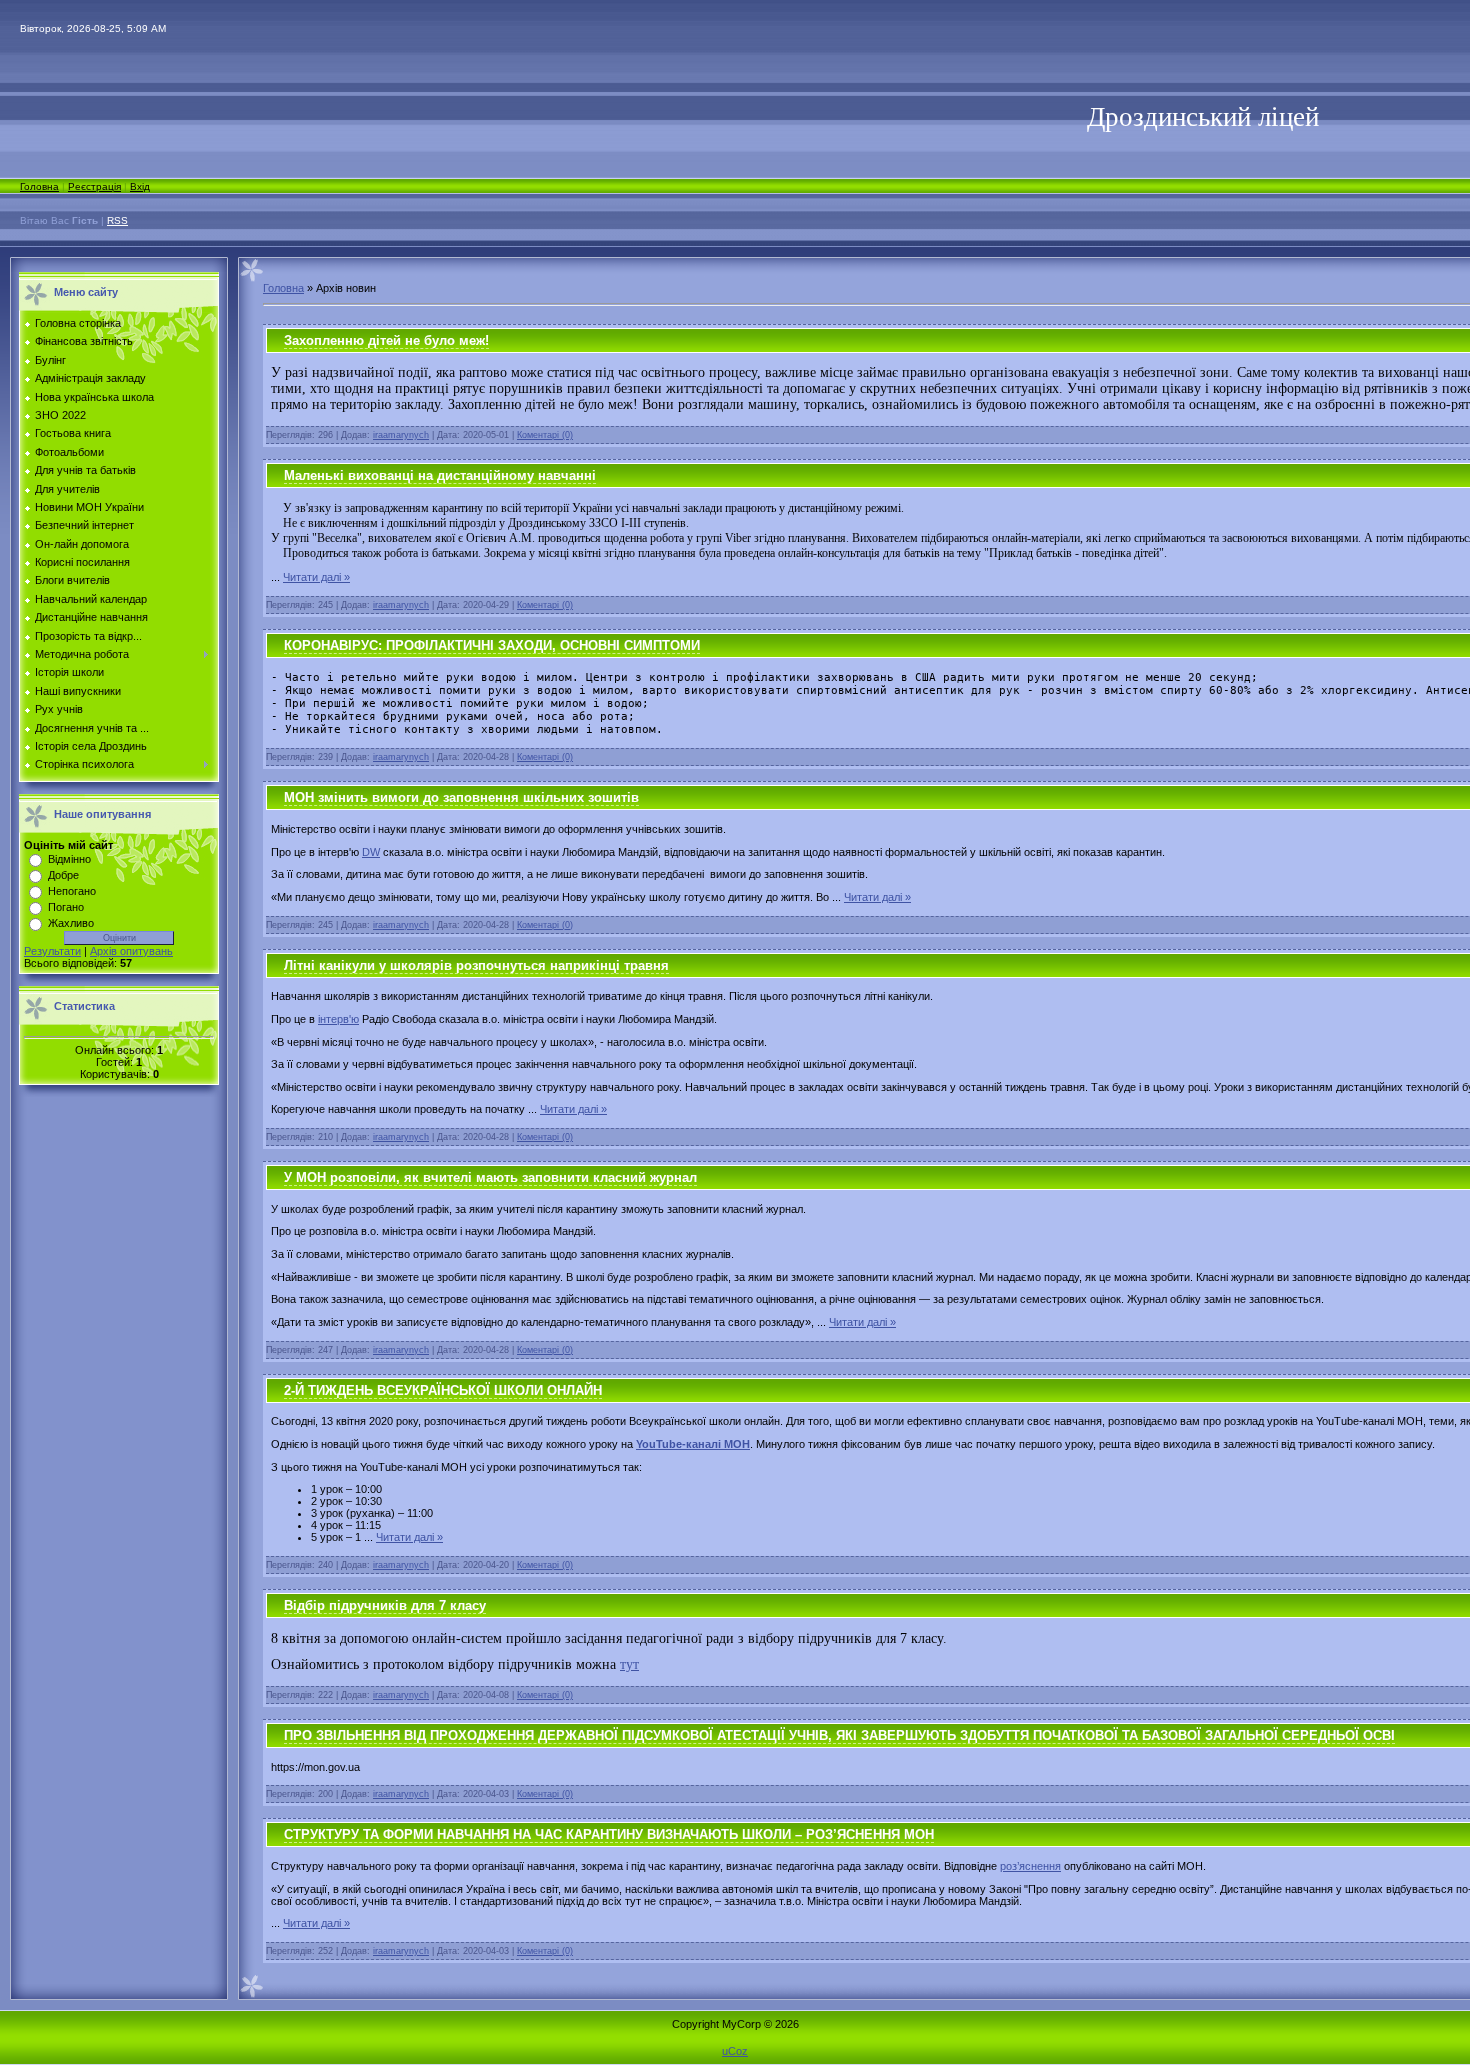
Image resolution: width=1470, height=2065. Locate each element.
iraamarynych (401, 435)
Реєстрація (94, 186)
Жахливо (71, 923)
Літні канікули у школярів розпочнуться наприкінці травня (476, 965)
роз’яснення (1030, 1866)
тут (629, 1664)
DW (371, 852)
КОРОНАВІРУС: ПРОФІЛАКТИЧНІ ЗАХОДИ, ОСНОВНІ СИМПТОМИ (492, 645)
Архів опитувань (131, 951)
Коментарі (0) (545, 435)
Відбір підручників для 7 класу (385, 1605)
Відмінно (69, 859)
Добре (63, 875)
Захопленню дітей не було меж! (386, 340)
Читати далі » (316, 577)
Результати (52, 951)
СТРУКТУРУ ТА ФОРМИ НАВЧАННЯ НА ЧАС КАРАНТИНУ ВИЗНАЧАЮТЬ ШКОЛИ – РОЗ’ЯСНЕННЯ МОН (609, 1834)
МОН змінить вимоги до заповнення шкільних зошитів (461, 797)
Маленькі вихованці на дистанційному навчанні (440, 475)
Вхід (140, 186)
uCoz (735, 2051)
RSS (117, 220)
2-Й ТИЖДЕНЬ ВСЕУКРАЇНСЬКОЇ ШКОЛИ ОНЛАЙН (443, 1390)
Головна (39, 186)
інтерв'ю (338, 1019)
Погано (66, 907)
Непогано (72, 891)
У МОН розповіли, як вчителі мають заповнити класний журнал (490, 1177)
